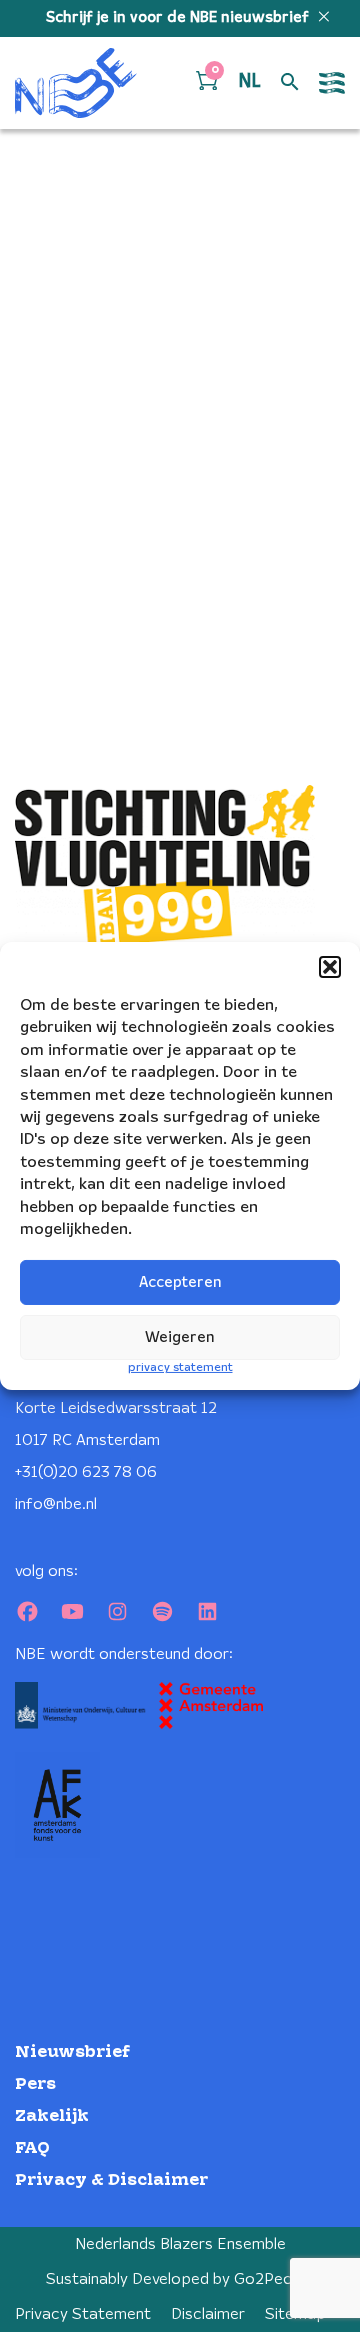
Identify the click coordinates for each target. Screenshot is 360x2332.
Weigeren (180, 1338)
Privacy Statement (83, 2314)
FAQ (32, 2148)
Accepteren (180, 1283)
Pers (35, 2084)
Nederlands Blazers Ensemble (180, 2244)
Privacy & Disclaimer (111, 2180)
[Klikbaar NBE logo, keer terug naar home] (76, 83)
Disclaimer (208, 2314)
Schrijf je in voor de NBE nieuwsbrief (179, 18)
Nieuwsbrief (72, 2052)
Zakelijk (52, 2116)
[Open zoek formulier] (290, 83)
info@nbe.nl (56, 1504)
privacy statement (180, 1367)
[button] (330, 967)
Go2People (274, 2279)
